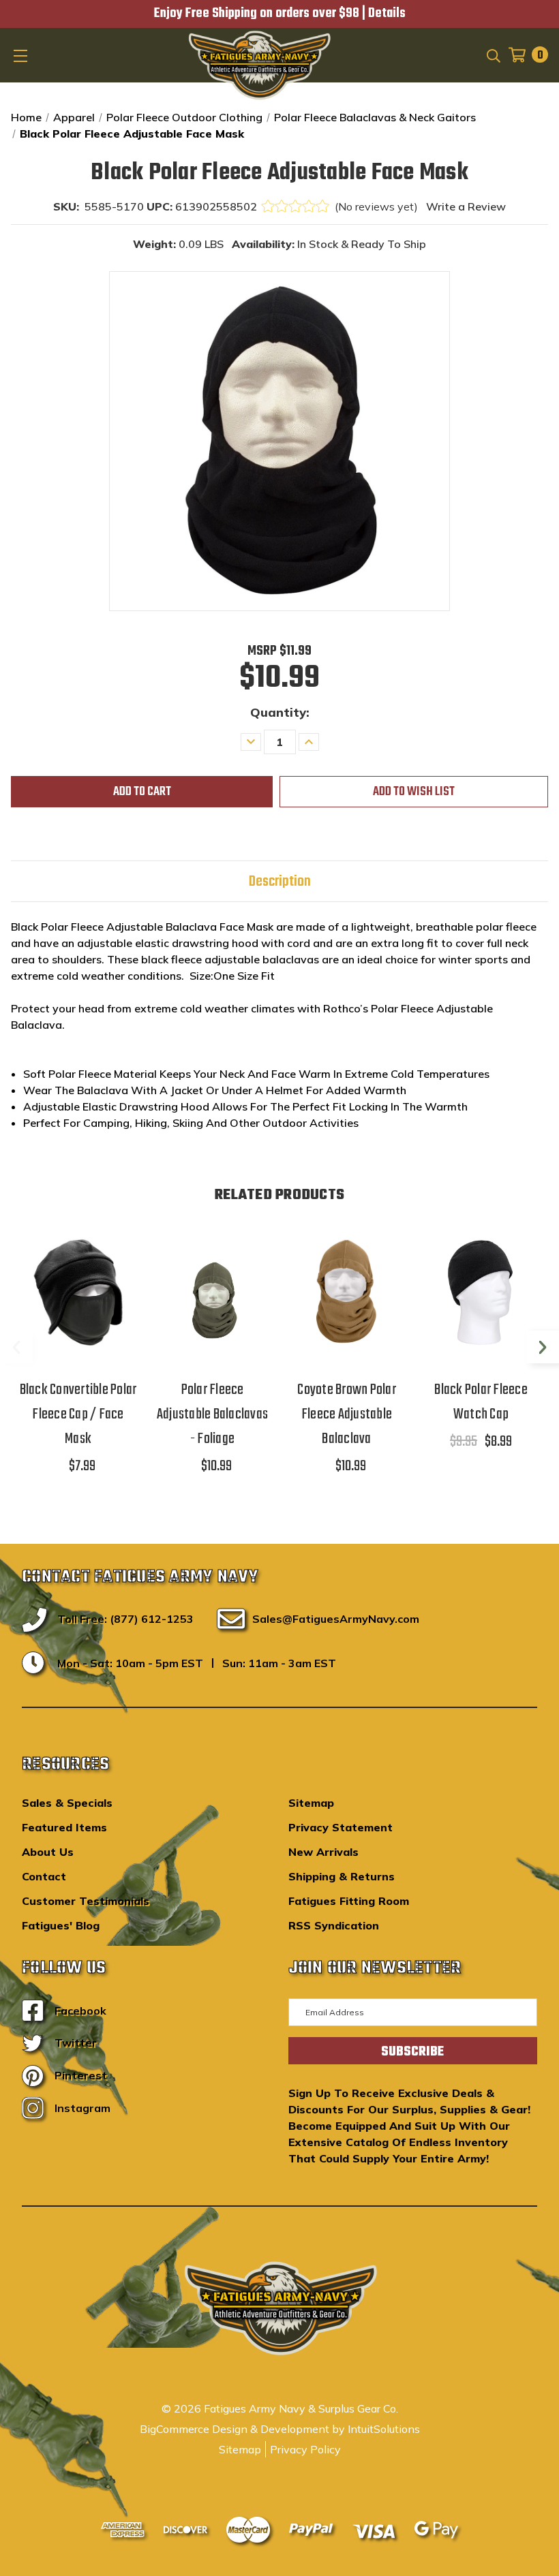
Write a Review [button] (466, 206)
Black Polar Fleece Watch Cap (481, 1402)
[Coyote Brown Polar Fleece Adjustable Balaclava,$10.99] (347, 1292)
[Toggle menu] (22, 55)
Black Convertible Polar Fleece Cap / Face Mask (78, 1414)
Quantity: (280, 712)
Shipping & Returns (342, 1876)
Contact (44, 1876)
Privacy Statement (341, 1827)
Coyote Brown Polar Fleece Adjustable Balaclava (347, 1414)
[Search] (493, 55)
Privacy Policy (305, 2449)
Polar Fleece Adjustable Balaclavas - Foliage (212, 1414)
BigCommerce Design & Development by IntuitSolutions (280, 2429)
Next (543, 1347)
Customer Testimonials (86, 1901)
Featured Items (64, 1827)
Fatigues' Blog (61, 1925)
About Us (48, 1852)
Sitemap (311, 1803)
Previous (16, 1347)
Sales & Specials (67, 1803)
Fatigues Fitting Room (349, 1901)
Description (280, 882)
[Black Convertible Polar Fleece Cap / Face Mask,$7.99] (78, 1292)
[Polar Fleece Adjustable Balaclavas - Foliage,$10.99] (212, 1292)
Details (387, 14)
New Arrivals (323, 1852)
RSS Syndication (334, 1925)
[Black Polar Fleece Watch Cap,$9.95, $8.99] (481, 1292)
